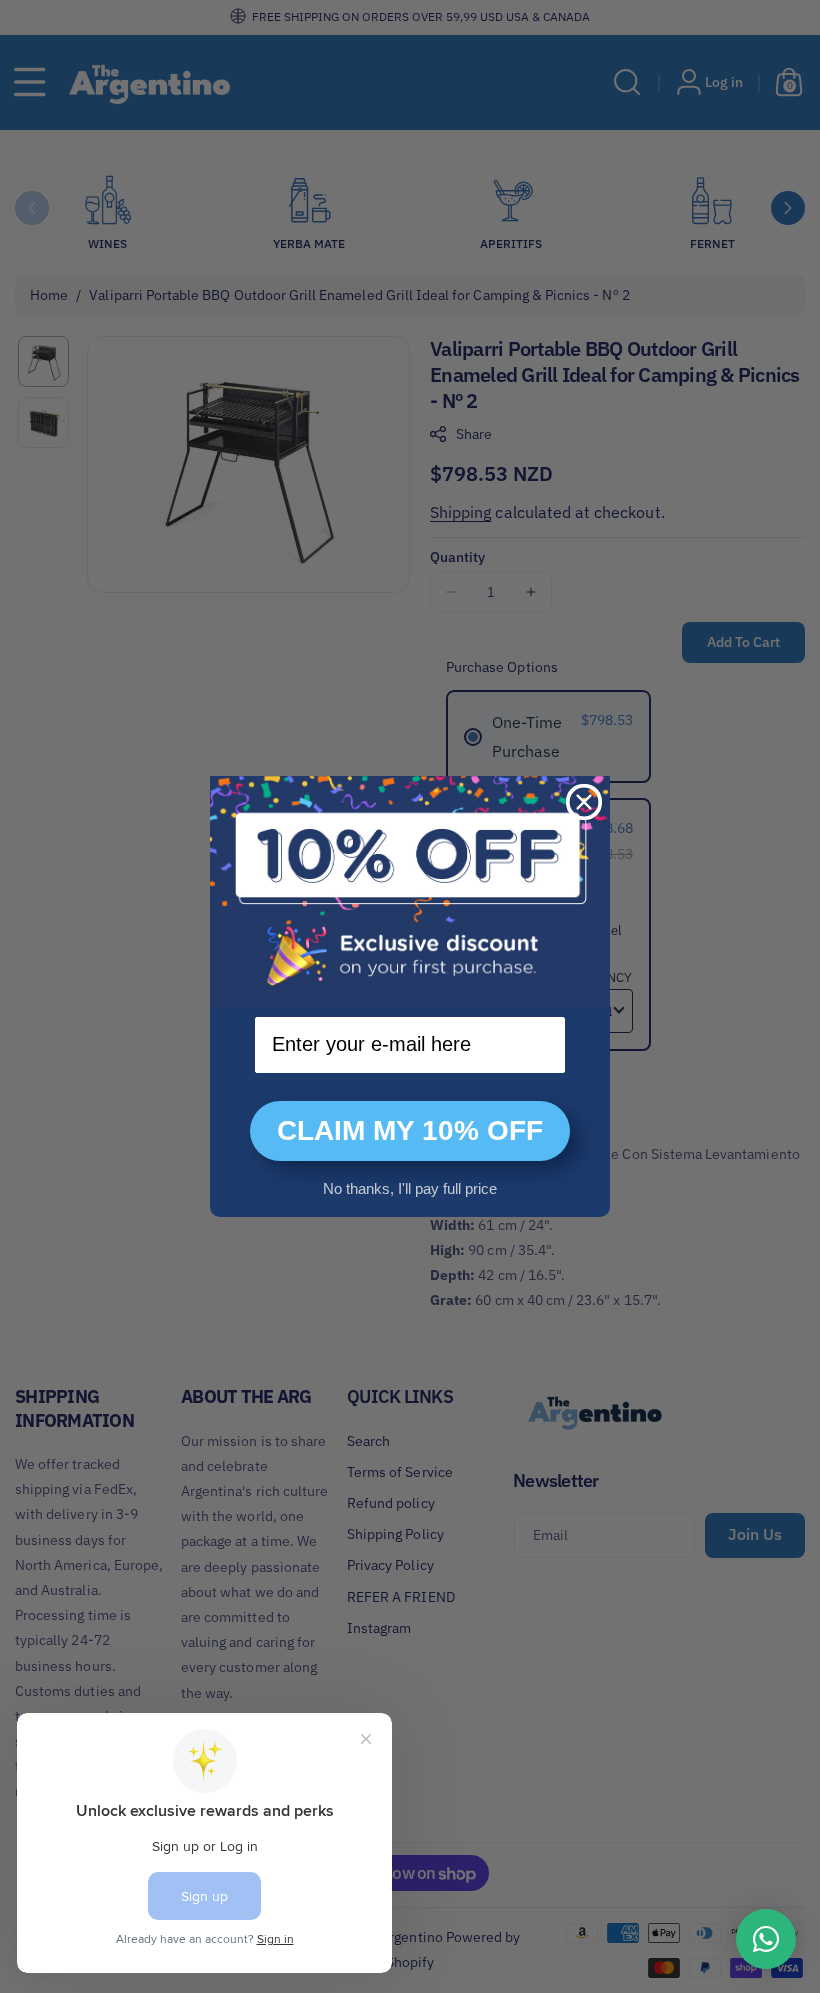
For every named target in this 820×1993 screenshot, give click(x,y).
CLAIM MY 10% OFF (410, 1130)
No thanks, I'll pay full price (410, 1188)
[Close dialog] (584, 802)
